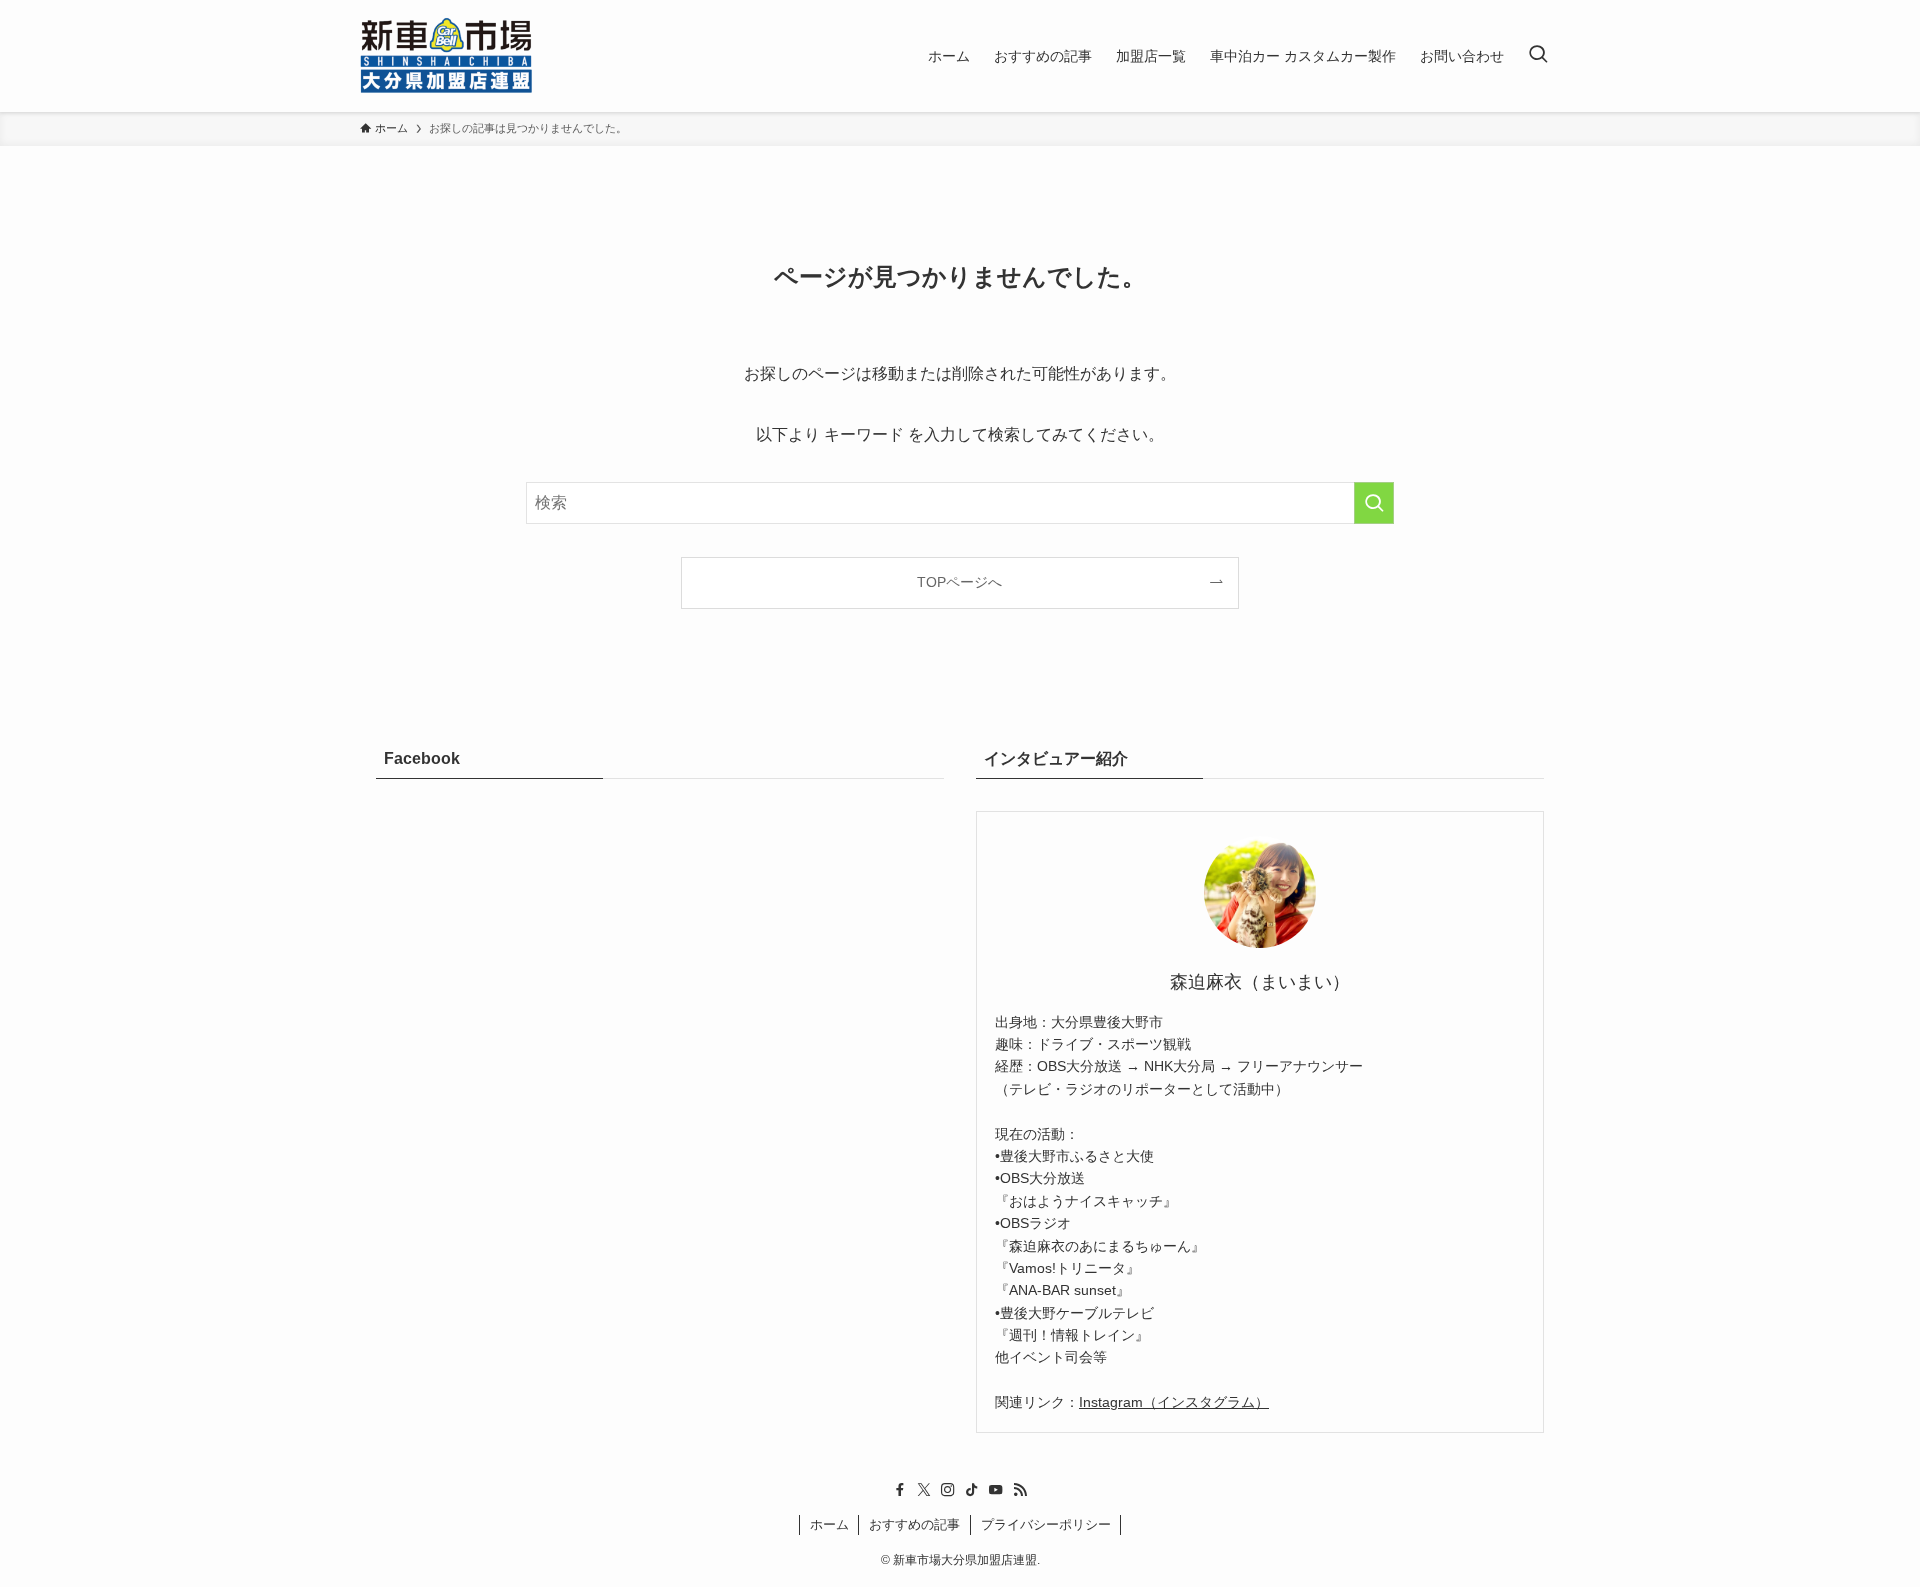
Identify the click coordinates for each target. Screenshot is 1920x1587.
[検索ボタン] (1538, 56)
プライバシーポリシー (1046, 1524)
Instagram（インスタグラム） (1174, 1402)
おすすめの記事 (914, 1524)
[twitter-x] (924, 1490)
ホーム (829, 1524)
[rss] (1020, 1490)
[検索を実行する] (1374, 503)
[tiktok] (972, 1490)
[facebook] (900, 1490)
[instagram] (948, 1490)
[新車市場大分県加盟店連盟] (446, 56)
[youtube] (996, 1490)
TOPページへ (959, 582)
